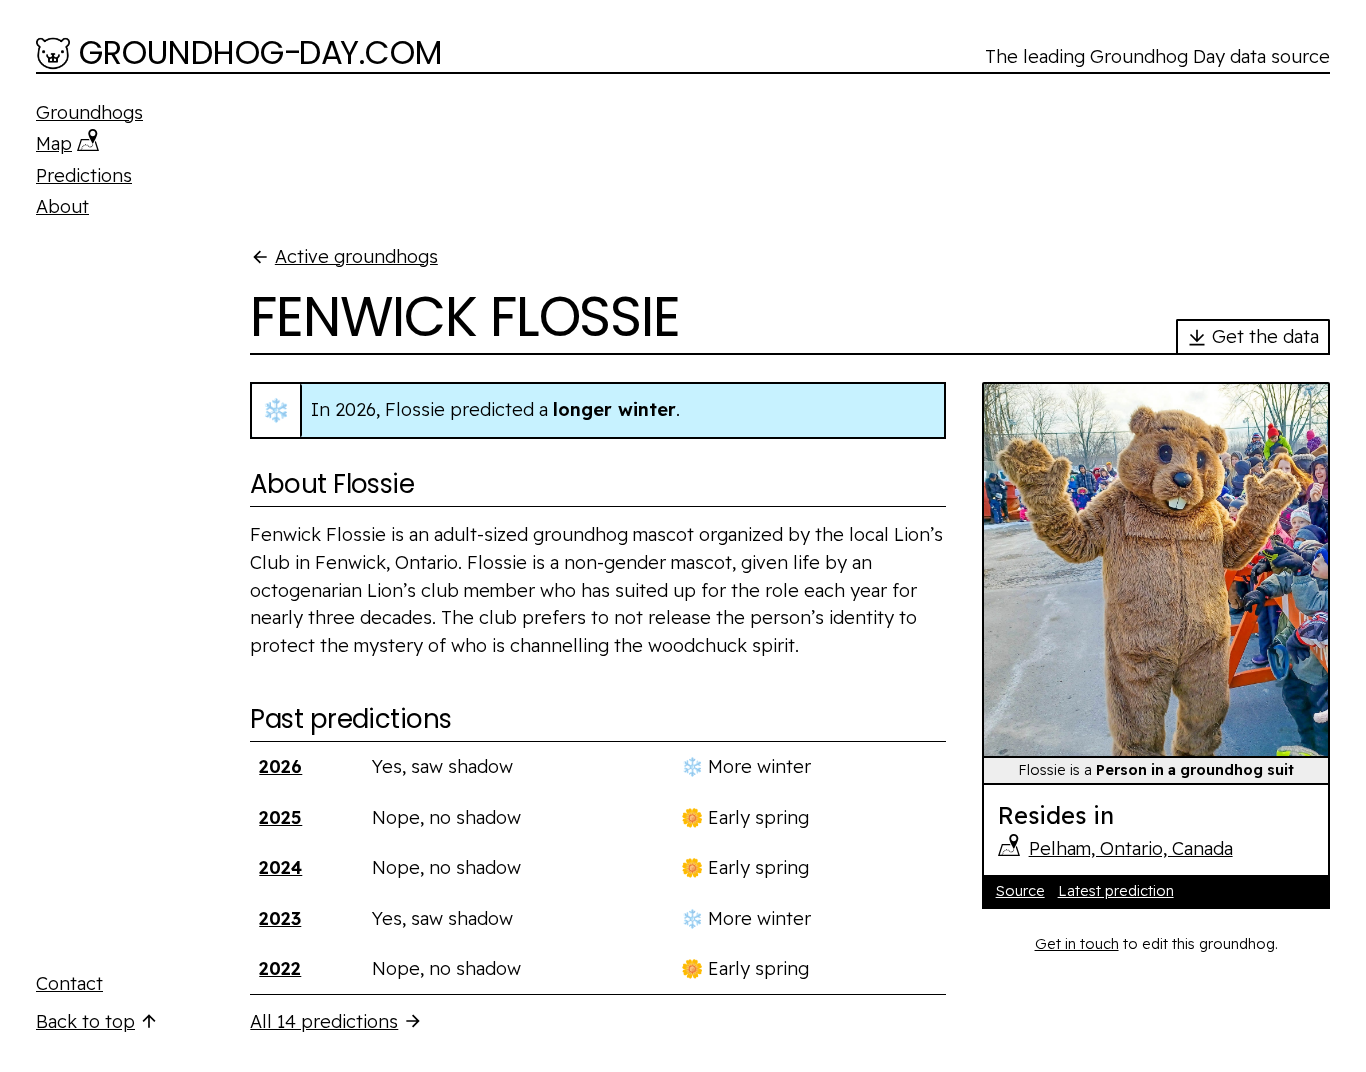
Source (1020, 891)
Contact (69, 983)
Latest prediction (1116, 891)
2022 (280, 968)
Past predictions (350, 719)
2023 (280, 918)
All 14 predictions (324, 1021)
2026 (280, 766)
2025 (280, 817)
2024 (280, 867)
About (62, 206)
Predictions (84, 175)
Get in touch (1077, 944)
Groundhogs (89, 112)
